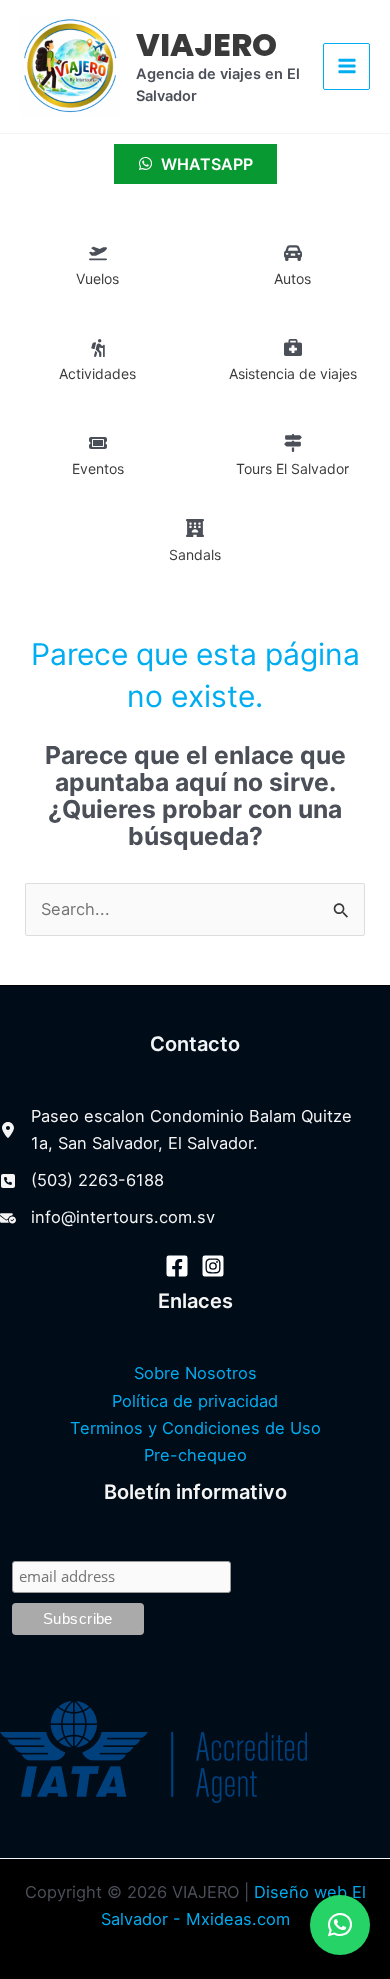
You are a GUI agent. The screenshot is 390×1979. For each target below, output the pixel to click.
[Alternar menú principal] (346, 66)
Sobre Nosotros (195, 1373)
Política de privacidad (195, 1401)
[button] (340, 1925)
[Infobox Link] (97, 270)
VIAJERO (206, 44)
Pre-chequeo (195, 1455)
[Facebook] (177, 1266)
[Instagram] (213, 1266)
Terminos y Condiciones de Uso (195, 1428)
